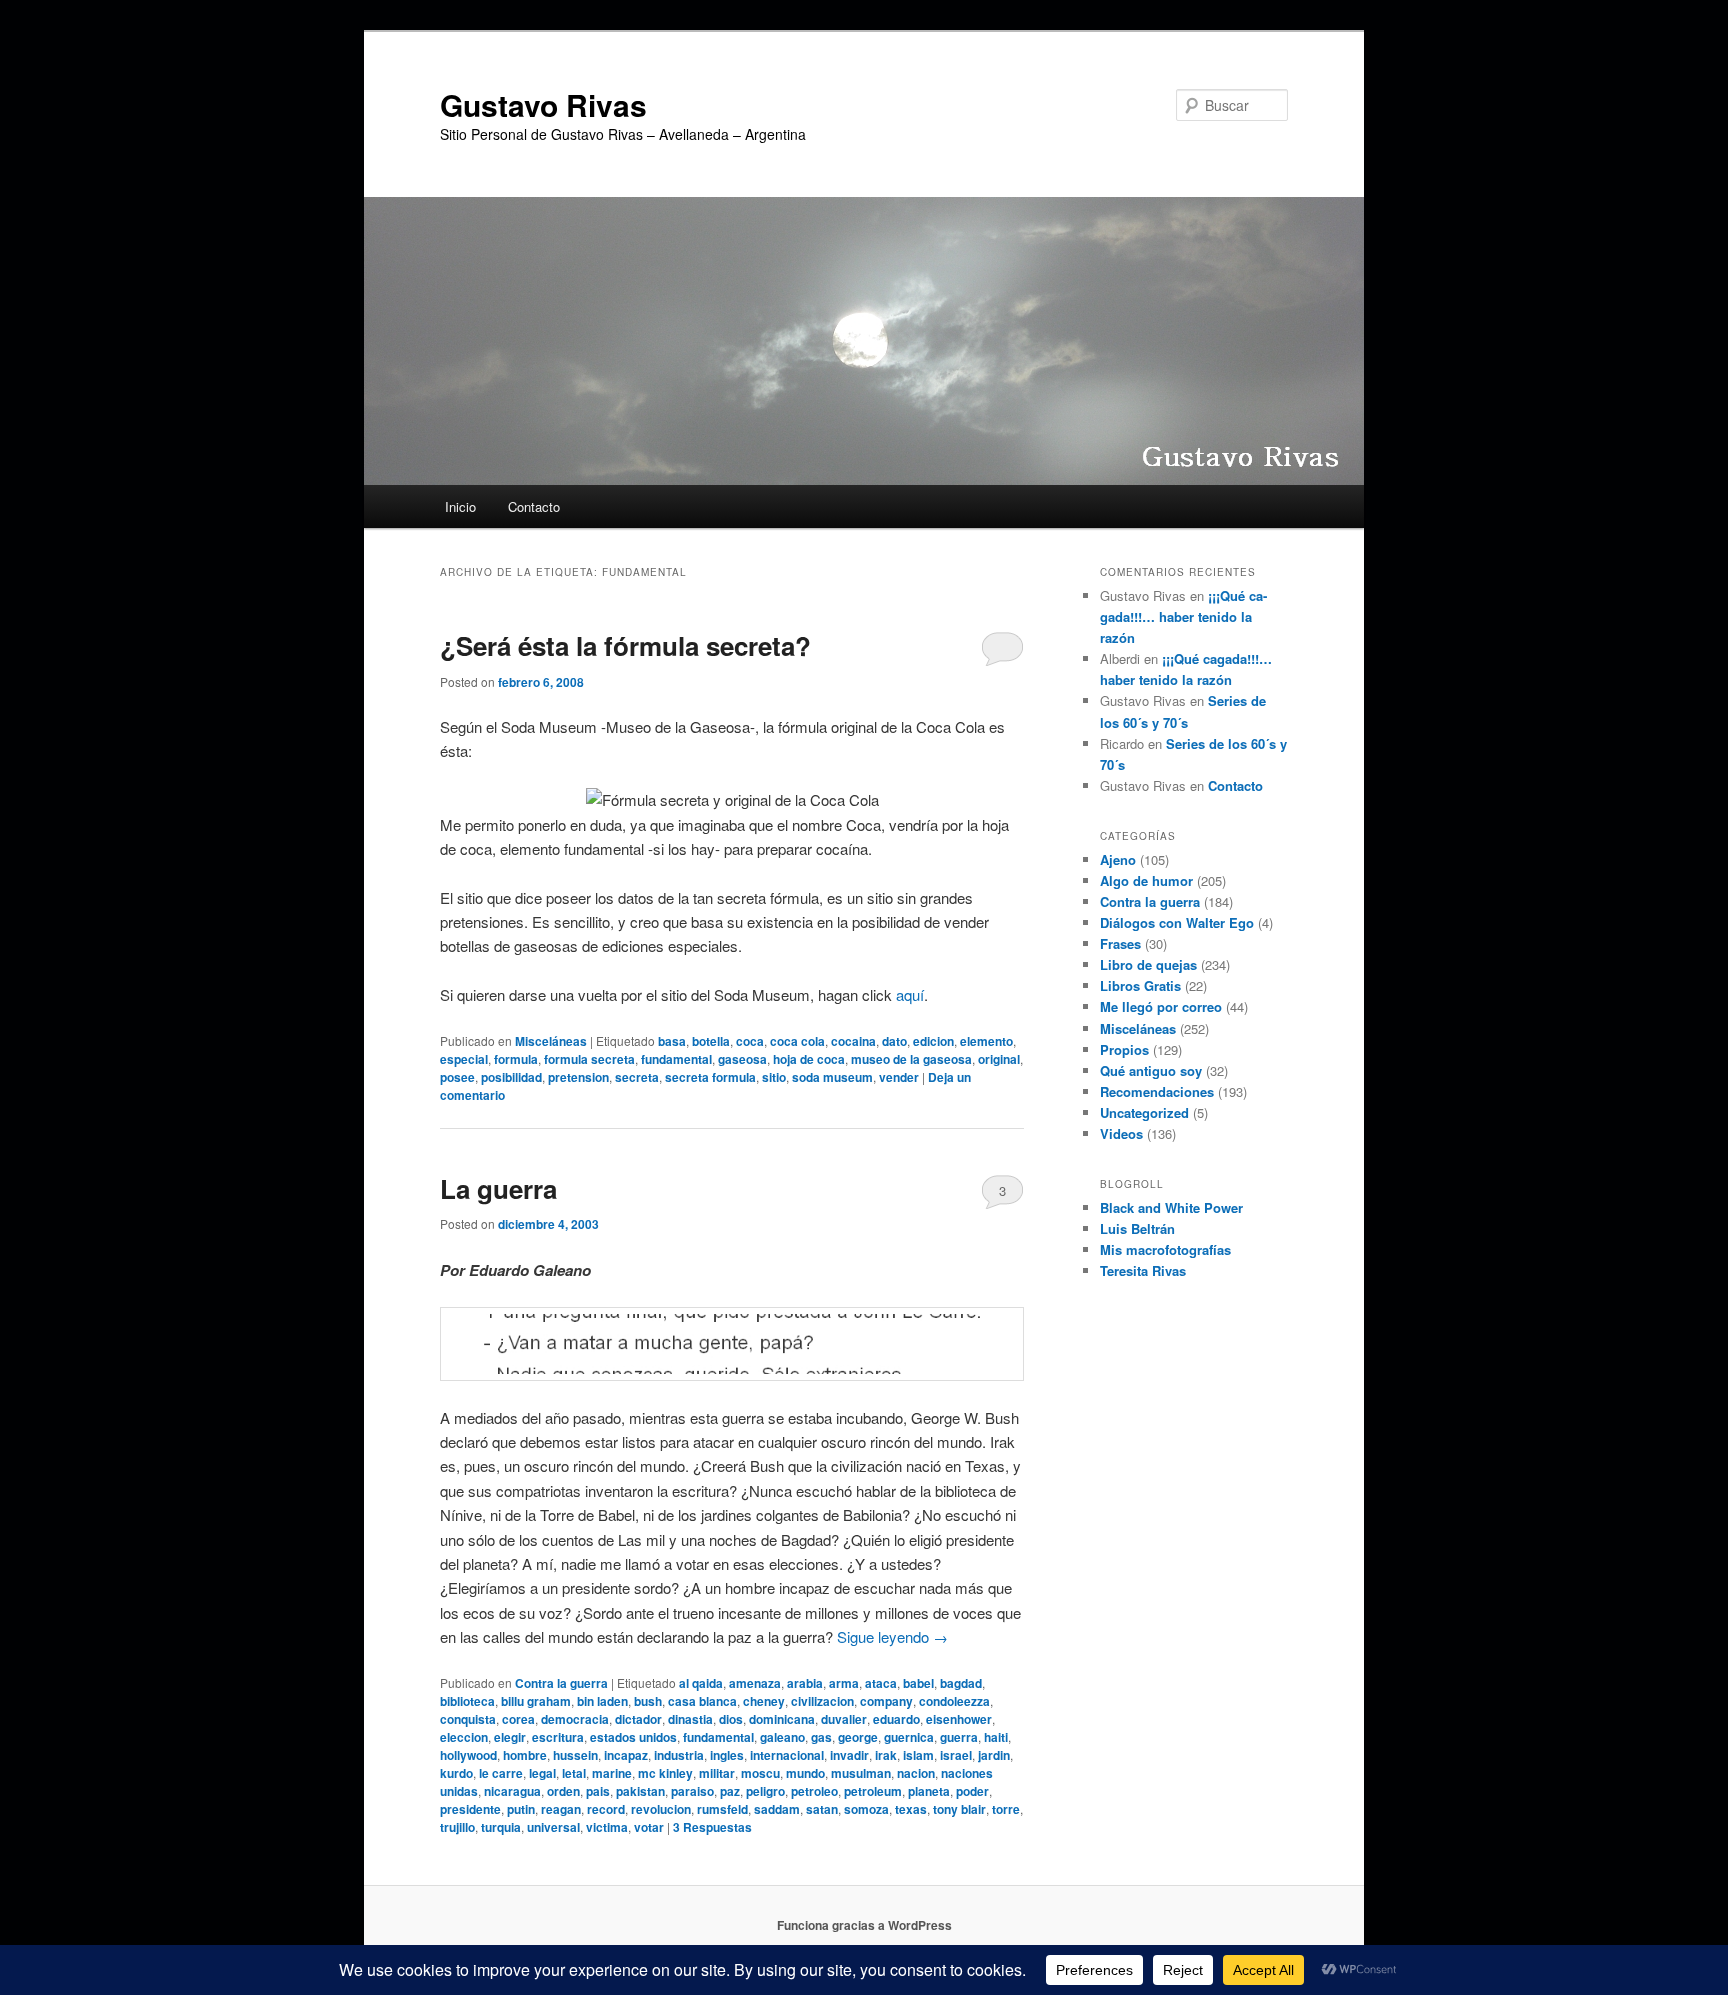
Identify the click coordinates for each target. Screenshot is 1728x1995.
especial (464, 1059)
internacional (787, 1755)
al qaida (701, 1683)
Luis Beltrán (1137, 1228)
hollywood (468, 1755)
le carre (501, 1773)
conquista (468, 1719)
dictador (638, 1719)
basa (672, 1041)
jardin (994, 1755)
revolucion (661, 1809)
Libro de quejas (1148, 964)
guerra (959, 1737)
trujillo (457, 1827)
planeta (929, 1791)
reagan (561, 1809)
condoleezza (954, 1701)
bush (648, 1701)
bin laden (602, 1701)
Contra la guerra (561, 1683)
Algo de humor (1146, 880)
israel (956, 1755)
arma (844, 1683)
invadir (849, 1755)
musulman (861, 1773)
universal (553, 1827)
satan (822, 1809)
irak (886, 1755)
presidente (470, 1809)
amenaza (755, 1683)
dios (731, 1719)
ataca (881, 1683)
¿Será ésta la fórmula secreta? (625, 645)
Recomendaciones (1157, 1091)
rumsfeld (722, 1809)
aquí (910, 994)
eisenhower (959, 1719)
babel (918, 1683)
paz (730, 1791)
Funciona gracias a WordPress (864, 1925)
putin (521, 1809)
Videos (1121, 1133)
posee (457, 1077)
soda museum (832, 1077)
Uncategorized (1144, 1112)
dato (894, 1041)
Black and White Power (1171, 1207)
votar (649, 1827)
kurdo (456, 1773)
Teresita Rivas (1143, 1270)
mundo (805, 1773)
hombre (525, 1755)
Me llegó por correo (1161, 1006)
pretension (578, 1077)
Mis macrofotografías (1165, 1249)
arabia (805, 1683)
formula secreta (589, 1059)
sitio (774, 1077)
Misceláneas (551, 1041)
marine (612, 1773)
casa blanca (702, 1701)
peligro (765, 1791)
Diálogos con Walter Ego (1177, 922)
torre (1006, 1809)
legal (542, 1773)
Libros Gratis (1140, 985)
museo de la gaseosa (911, 1059)
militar (717, 1773)
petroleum (873, 1791)
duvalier (844, 1719)
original (999, 1059)
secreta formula (710, 1077)
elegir (510, 1737)
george (858, 1737)
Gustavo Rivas (543, 104)
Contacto (534, 506)
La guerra (498, 1188)
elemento (986, 1041)
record (606, 1809)
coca (750, 1041)
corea (518, 1719)
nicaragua (512, 1791)
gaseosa (742, 1059)
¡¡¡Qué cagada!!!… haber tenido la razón (1183, 616)
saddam (777, 1809)
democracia (575, 1719)
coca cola (797, 1041)
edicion (933, 1041)
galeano (782, 1737)
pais (598, 1791)
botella (711, 1041)
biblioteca (467, 1701)
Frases (1120, 943)
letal (574, 1773)
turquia (501, 1827)
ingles (727, 1755)
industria (679, 1755)
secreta (637, 1077)
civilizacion (822, 1701)
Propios (1124, 1049)
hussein (575, 1755)
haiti (996, 1737)
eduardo (896, 1719)
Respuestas (712, 1827)
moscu (760, 1773)
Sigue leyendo (892, 1636)
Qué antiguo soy (1151, 1070)
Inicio (460, 506)
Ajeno (1118, 859)
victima (607, 1827)
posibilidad (511, 1077)
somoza (866, 1809)
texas (911, 1809)
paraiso (692, 1791)
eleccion (464, 1737)
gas (821, 1737)
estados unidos (633, 1737)
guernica (909, 1737)
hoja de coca (809, 1059)
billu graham (536, 1701)
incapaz (626, 1755)
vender (899, 1077)
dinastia (690, 1719)
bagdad (961, 1683)
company (886, 1701)
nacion (916, 1773)
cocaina (853, 1041)
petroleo (814, 1791)
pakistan (640, 1791)
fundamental (676, 1059)
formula (516, 1059)
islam (918, 1755)
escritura (558, 1737)
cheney (764, 1701)
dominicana (782, 1719)
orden (563, 1791)
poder (972, 1791)
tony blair (959, 1809)
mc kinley (665, 1773)
